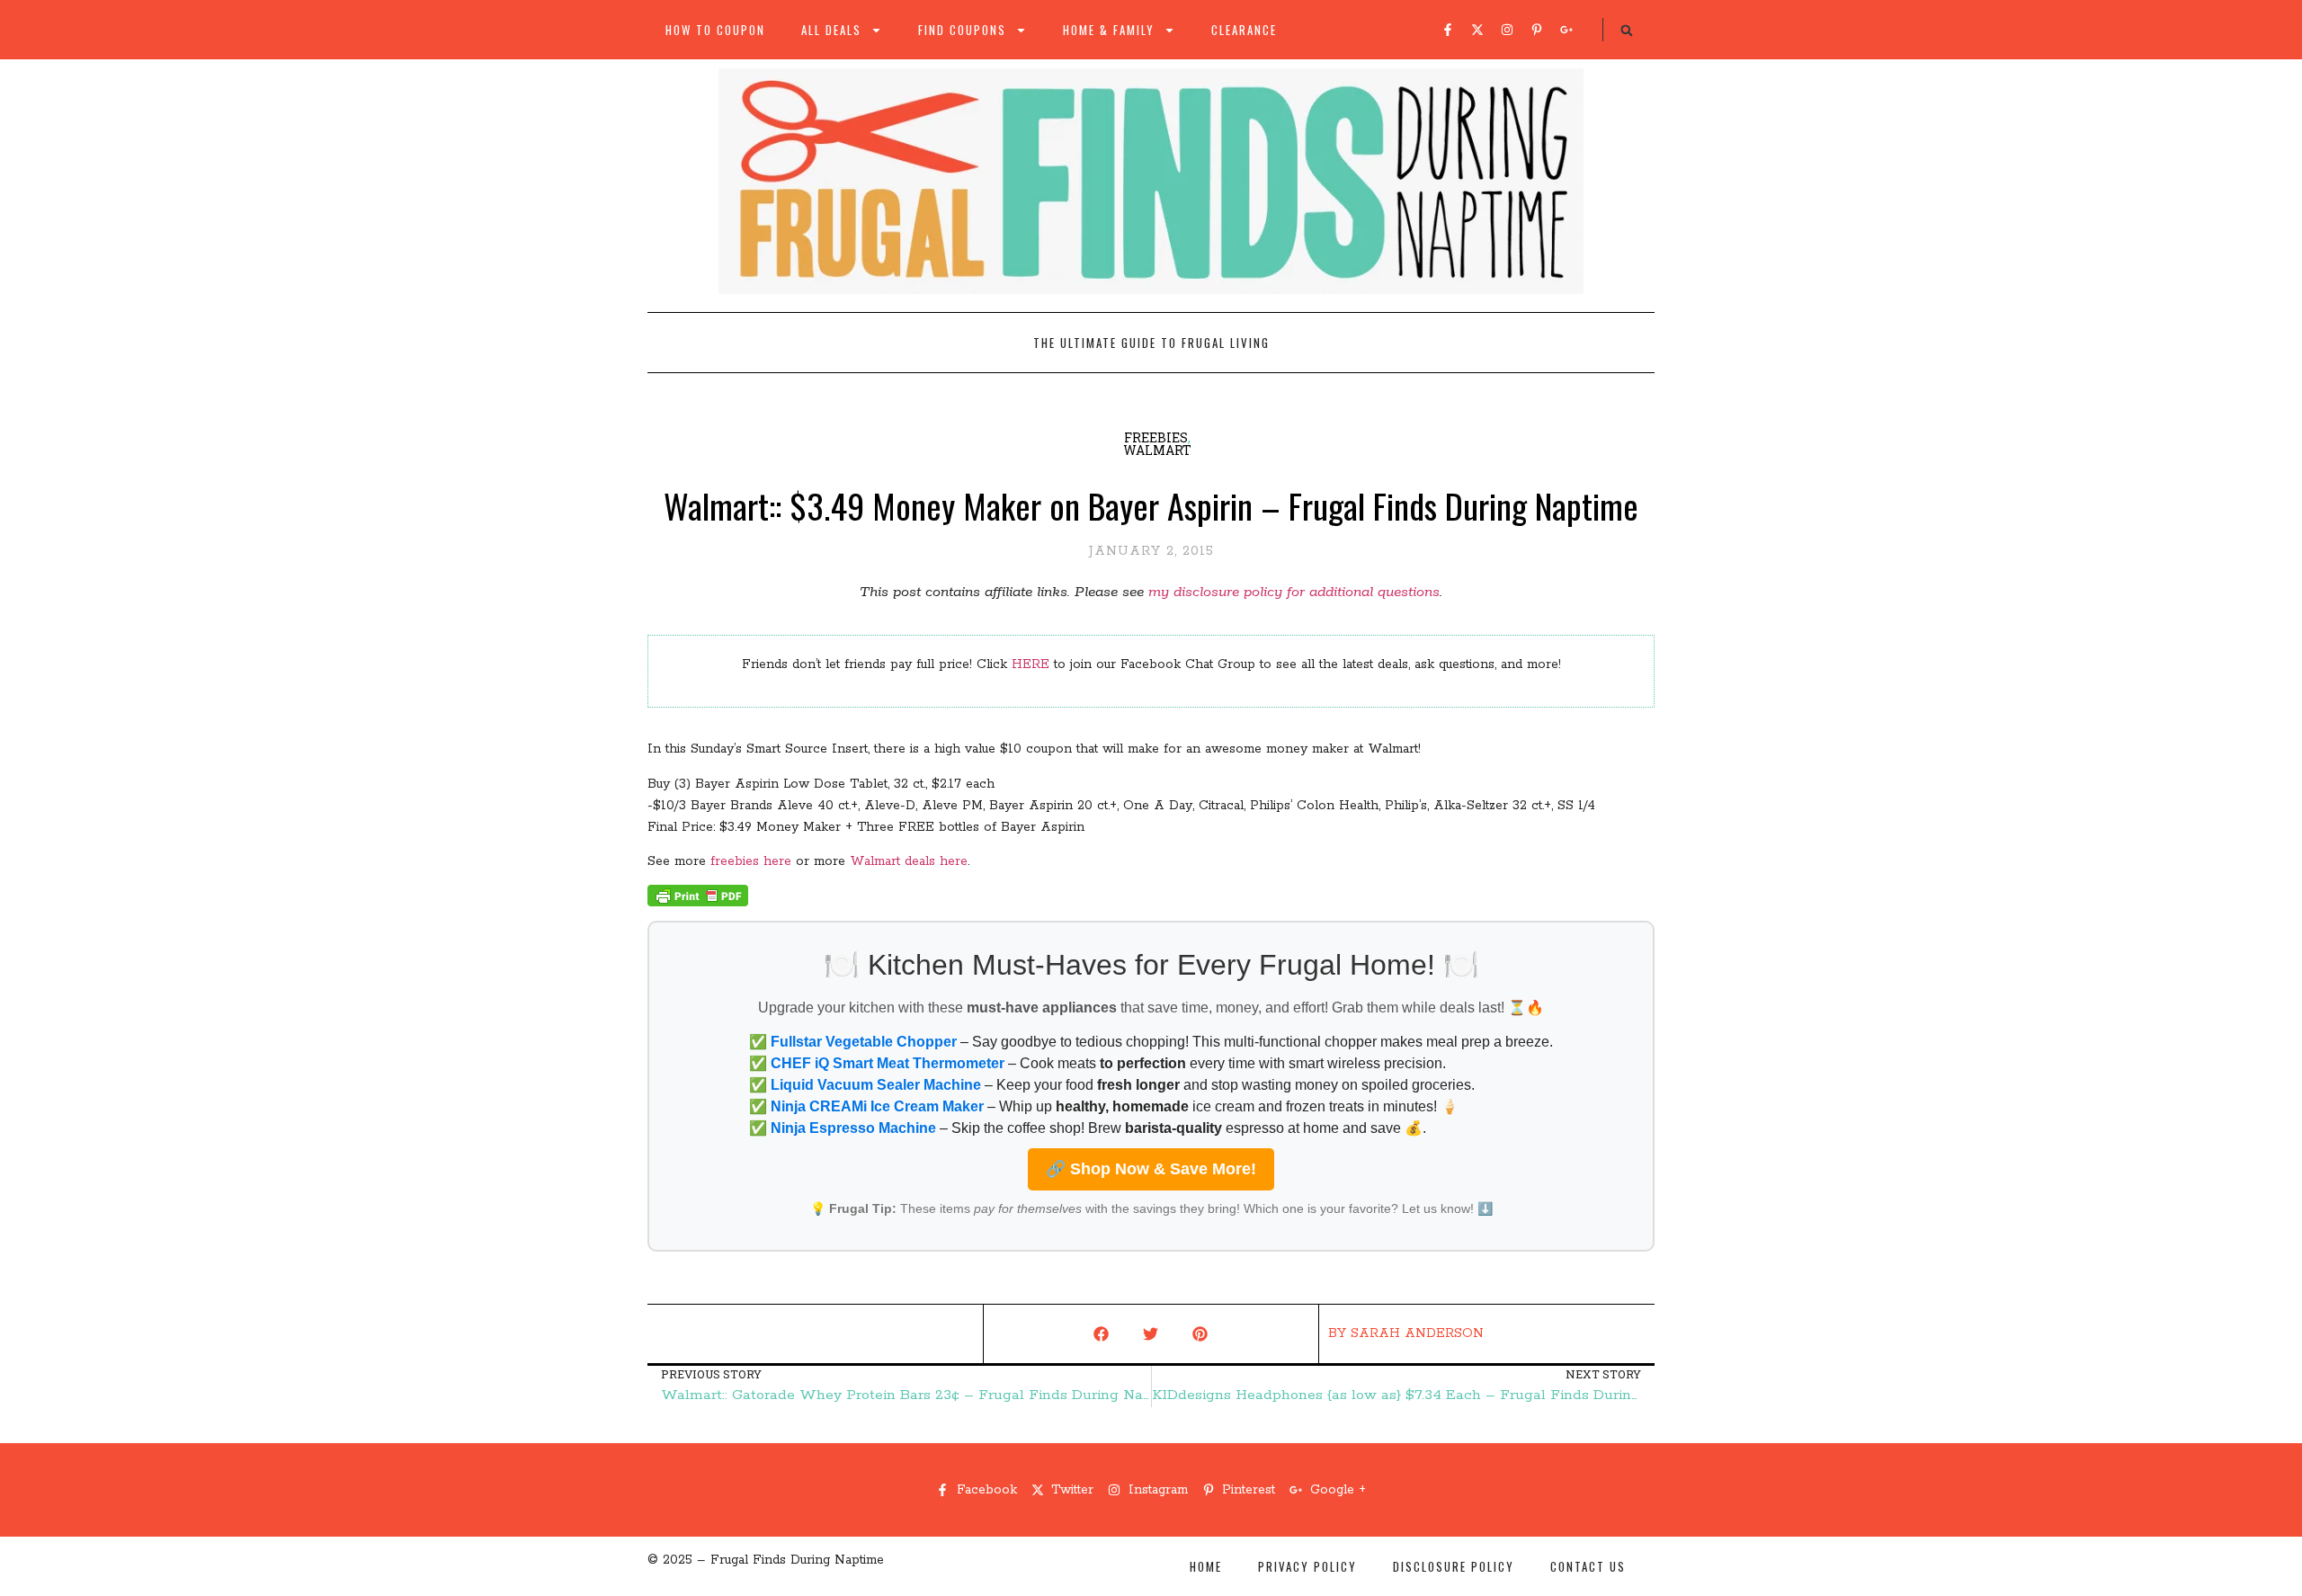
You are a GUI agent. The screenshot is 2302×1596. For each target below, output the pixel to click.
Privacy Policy (1307, 1566)
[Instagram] (1507, 30)
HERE (1031, 664)
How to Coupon (715, 30)
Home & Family (1109, 30)
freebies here (751, 861)
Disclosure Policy (1454, 1566)
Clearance (1244, 30)
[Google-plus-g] (1566, 30)
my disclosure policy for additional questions (1294, 592)
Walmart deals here (909, 861)
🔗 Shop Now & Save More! (1151, 1169)
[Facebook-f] (1448, 30)
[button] (1627, 31)
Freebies (1156, 437)
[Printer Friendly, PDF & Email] (698, 903)
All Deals (831, 30)
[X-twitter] (1477, 30)
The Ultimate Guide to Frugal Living (1151, 343)
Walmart (1157, 450)
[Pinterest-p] (1537, 30)
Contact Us (1588, 1566)
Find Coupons (962, 30)
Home (1206, 1566)
